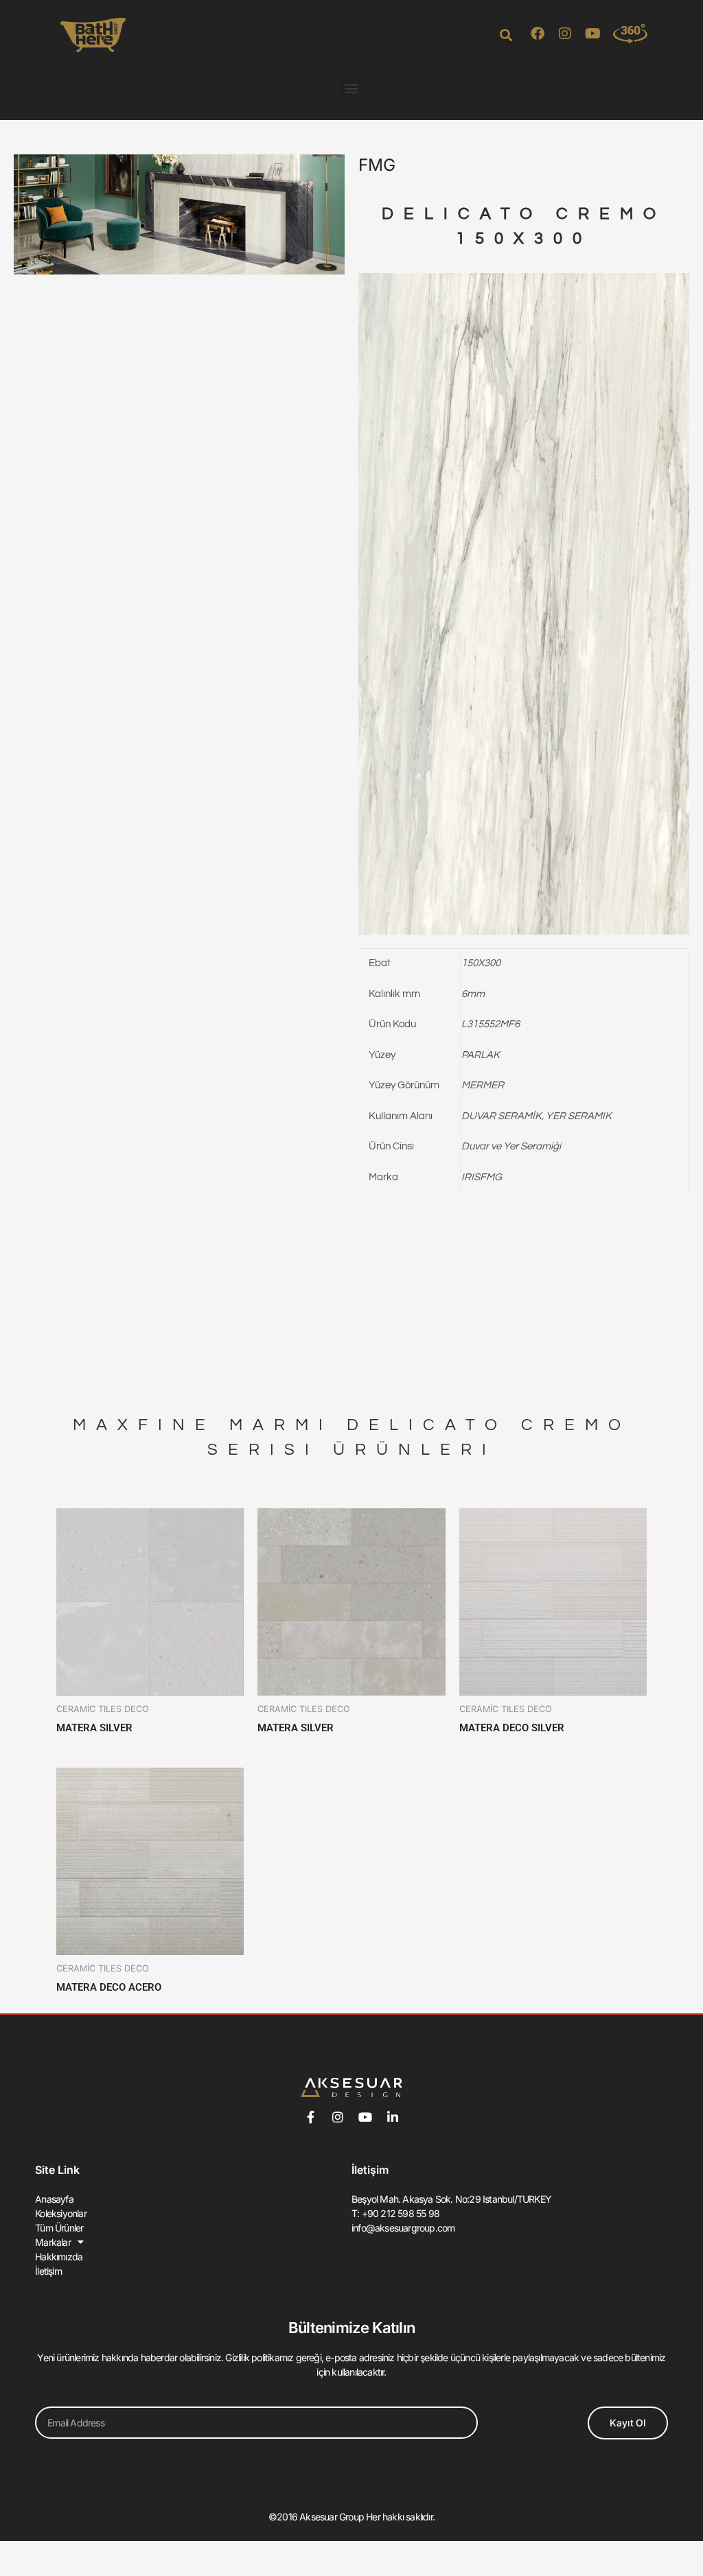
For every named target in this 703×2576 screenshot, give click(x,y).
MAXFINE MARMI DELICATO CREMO (352, 1425)
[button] (506, 35)
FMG (377, 165)
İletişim (48, 2271)
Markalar (53, 2242)
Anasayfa (54, 2199)
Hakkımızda (59, 2257)
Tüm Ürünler (59, 2228)
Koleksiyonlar (61, 2213)
